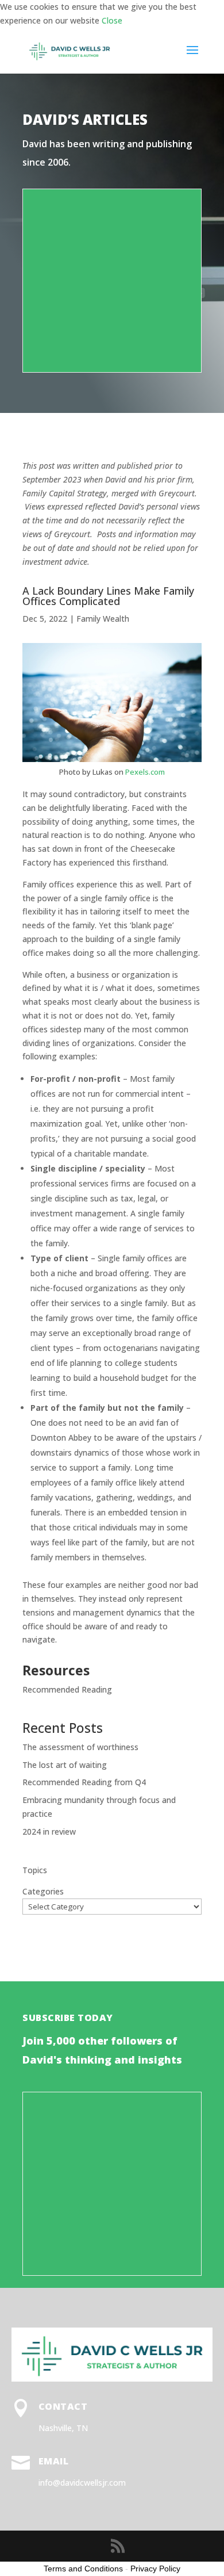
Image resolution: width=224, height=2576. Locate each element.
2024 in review (49, 1831)
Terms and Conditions (83, 2569)
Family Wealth (103, 619)
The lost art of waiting (65, 1765)
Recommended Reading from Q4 (84, 1782)
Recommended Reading (67, 1689)
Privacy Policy (155, 2569)
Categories (43, 1891)
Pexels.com (145, 772)
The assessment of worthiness (80, 1747)
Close (112, 20)
